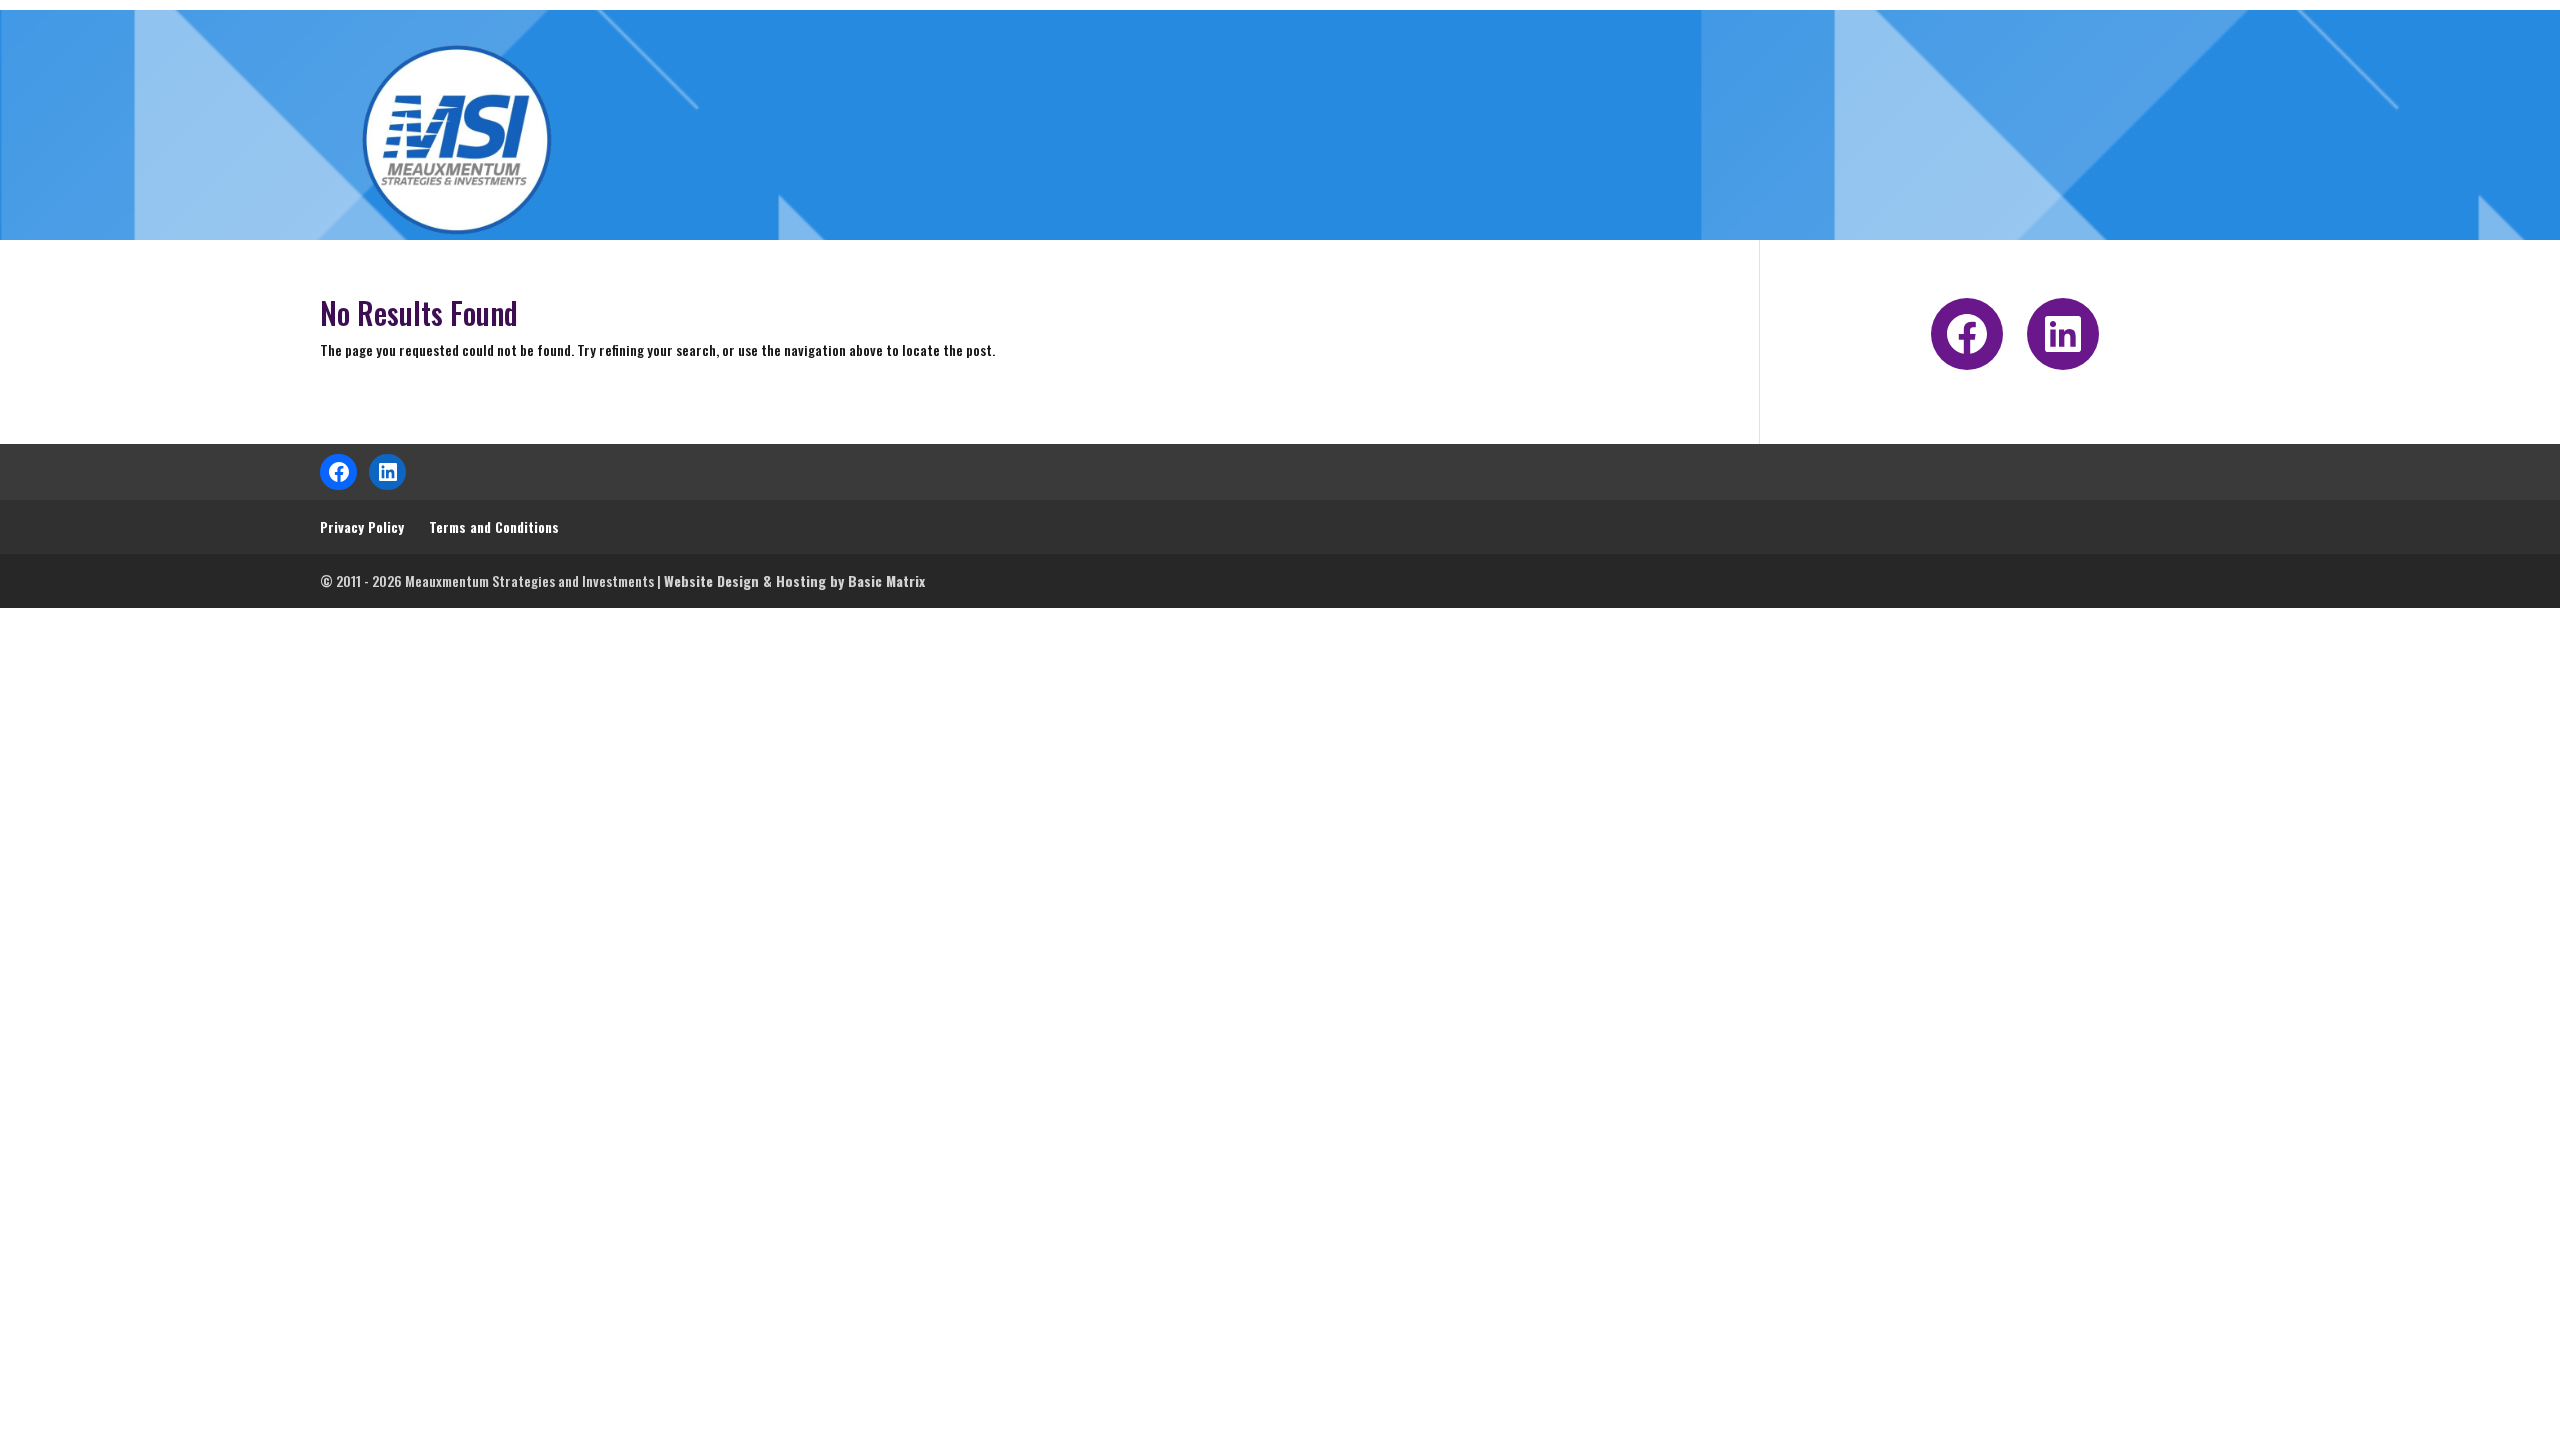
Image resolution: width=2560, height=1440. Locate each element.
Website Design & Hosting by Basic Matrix (794, 580)
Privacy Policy (362, 526)
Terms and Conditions (494, 526)
